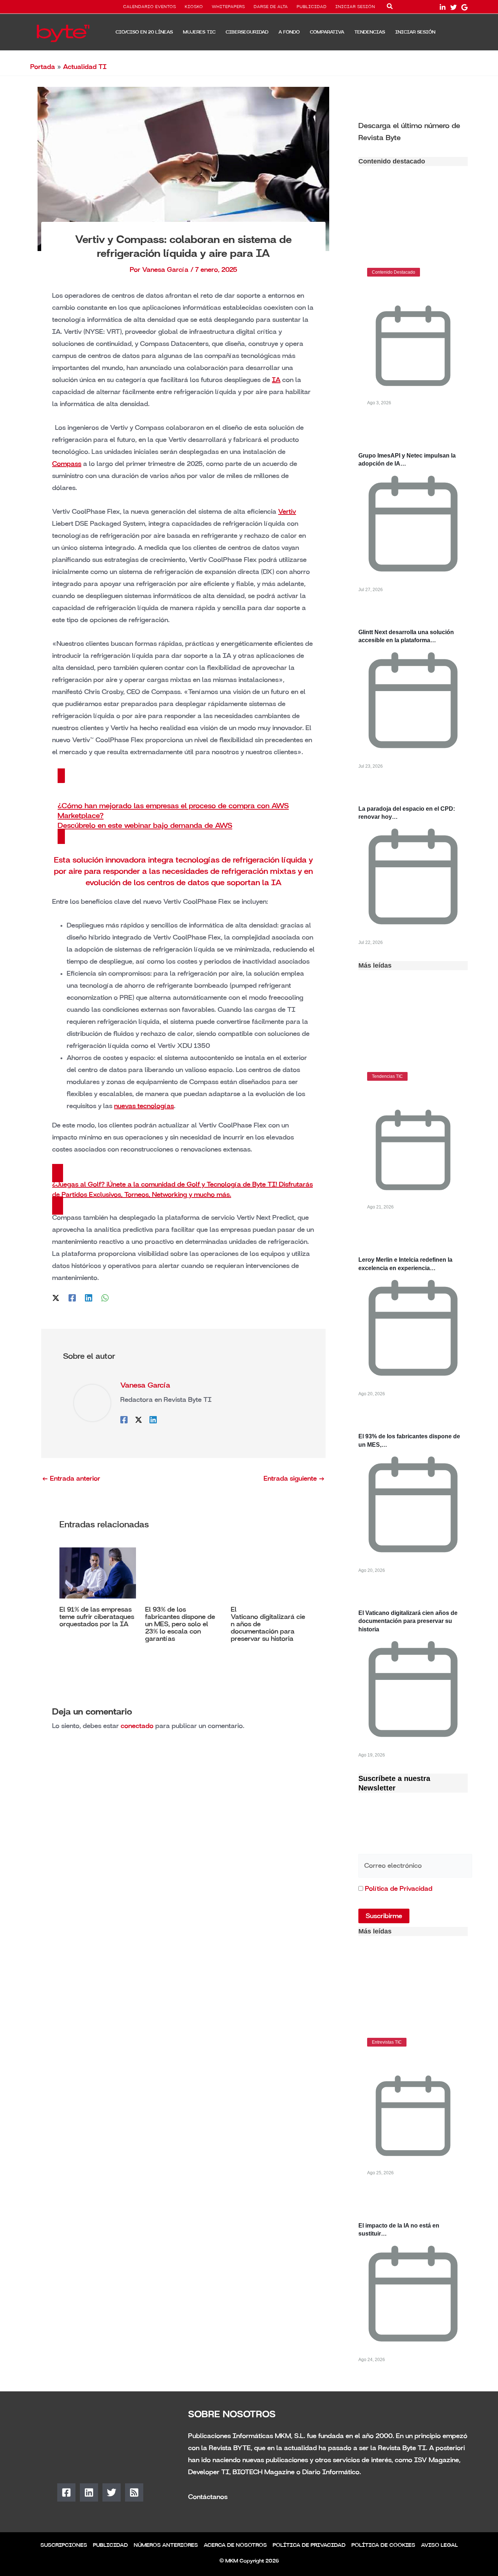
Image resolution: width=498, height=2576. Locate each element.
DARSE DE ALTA (271, 7)
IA (276, 380)
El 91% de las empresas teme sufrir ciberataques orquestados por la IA (97, 1617)
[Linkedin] (89, 1297)
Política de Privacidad (399, 1889)
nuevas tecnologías (144, 1106)
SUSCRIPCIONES (64, 2545)
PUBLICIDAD (312, 7)
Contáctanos (208, 2497)
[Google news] (464, 7)
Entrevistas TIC (387, 2042)
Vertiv (287, 512)
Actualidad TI (85, 67)
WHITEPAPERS (228, 7)
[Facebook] (72, 1297)
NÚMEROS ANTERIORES (166, 2545)
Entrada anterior (71, 1478)
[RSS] (134, 2492)
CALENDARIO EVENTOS (150, 7)
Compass (67, 464)
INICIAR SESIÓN (355, 7)
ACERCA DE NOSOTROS (235, 2545)
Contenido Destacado (394, 272)
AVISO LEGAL (439, 2545)
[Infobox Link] (413, 131)
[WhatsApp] (105, 1297)
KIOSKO (194, 7)
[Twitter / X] (56, 1297)
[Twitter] (454, 7)
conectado (137, 1726)
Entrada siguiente (294, 1478)
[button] (390, 8)
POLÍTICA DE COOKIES (383, 2545)
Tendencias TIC (387, 1076)
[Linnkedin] (443, 7)
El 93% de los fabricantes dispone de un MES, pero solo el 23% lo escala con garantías (180, 1624)
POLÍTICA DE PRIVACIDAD (309, 2545)
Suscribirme (384, 1916)
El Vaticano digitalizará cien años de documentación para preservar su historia (408, 1621)
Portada (43, 67)
